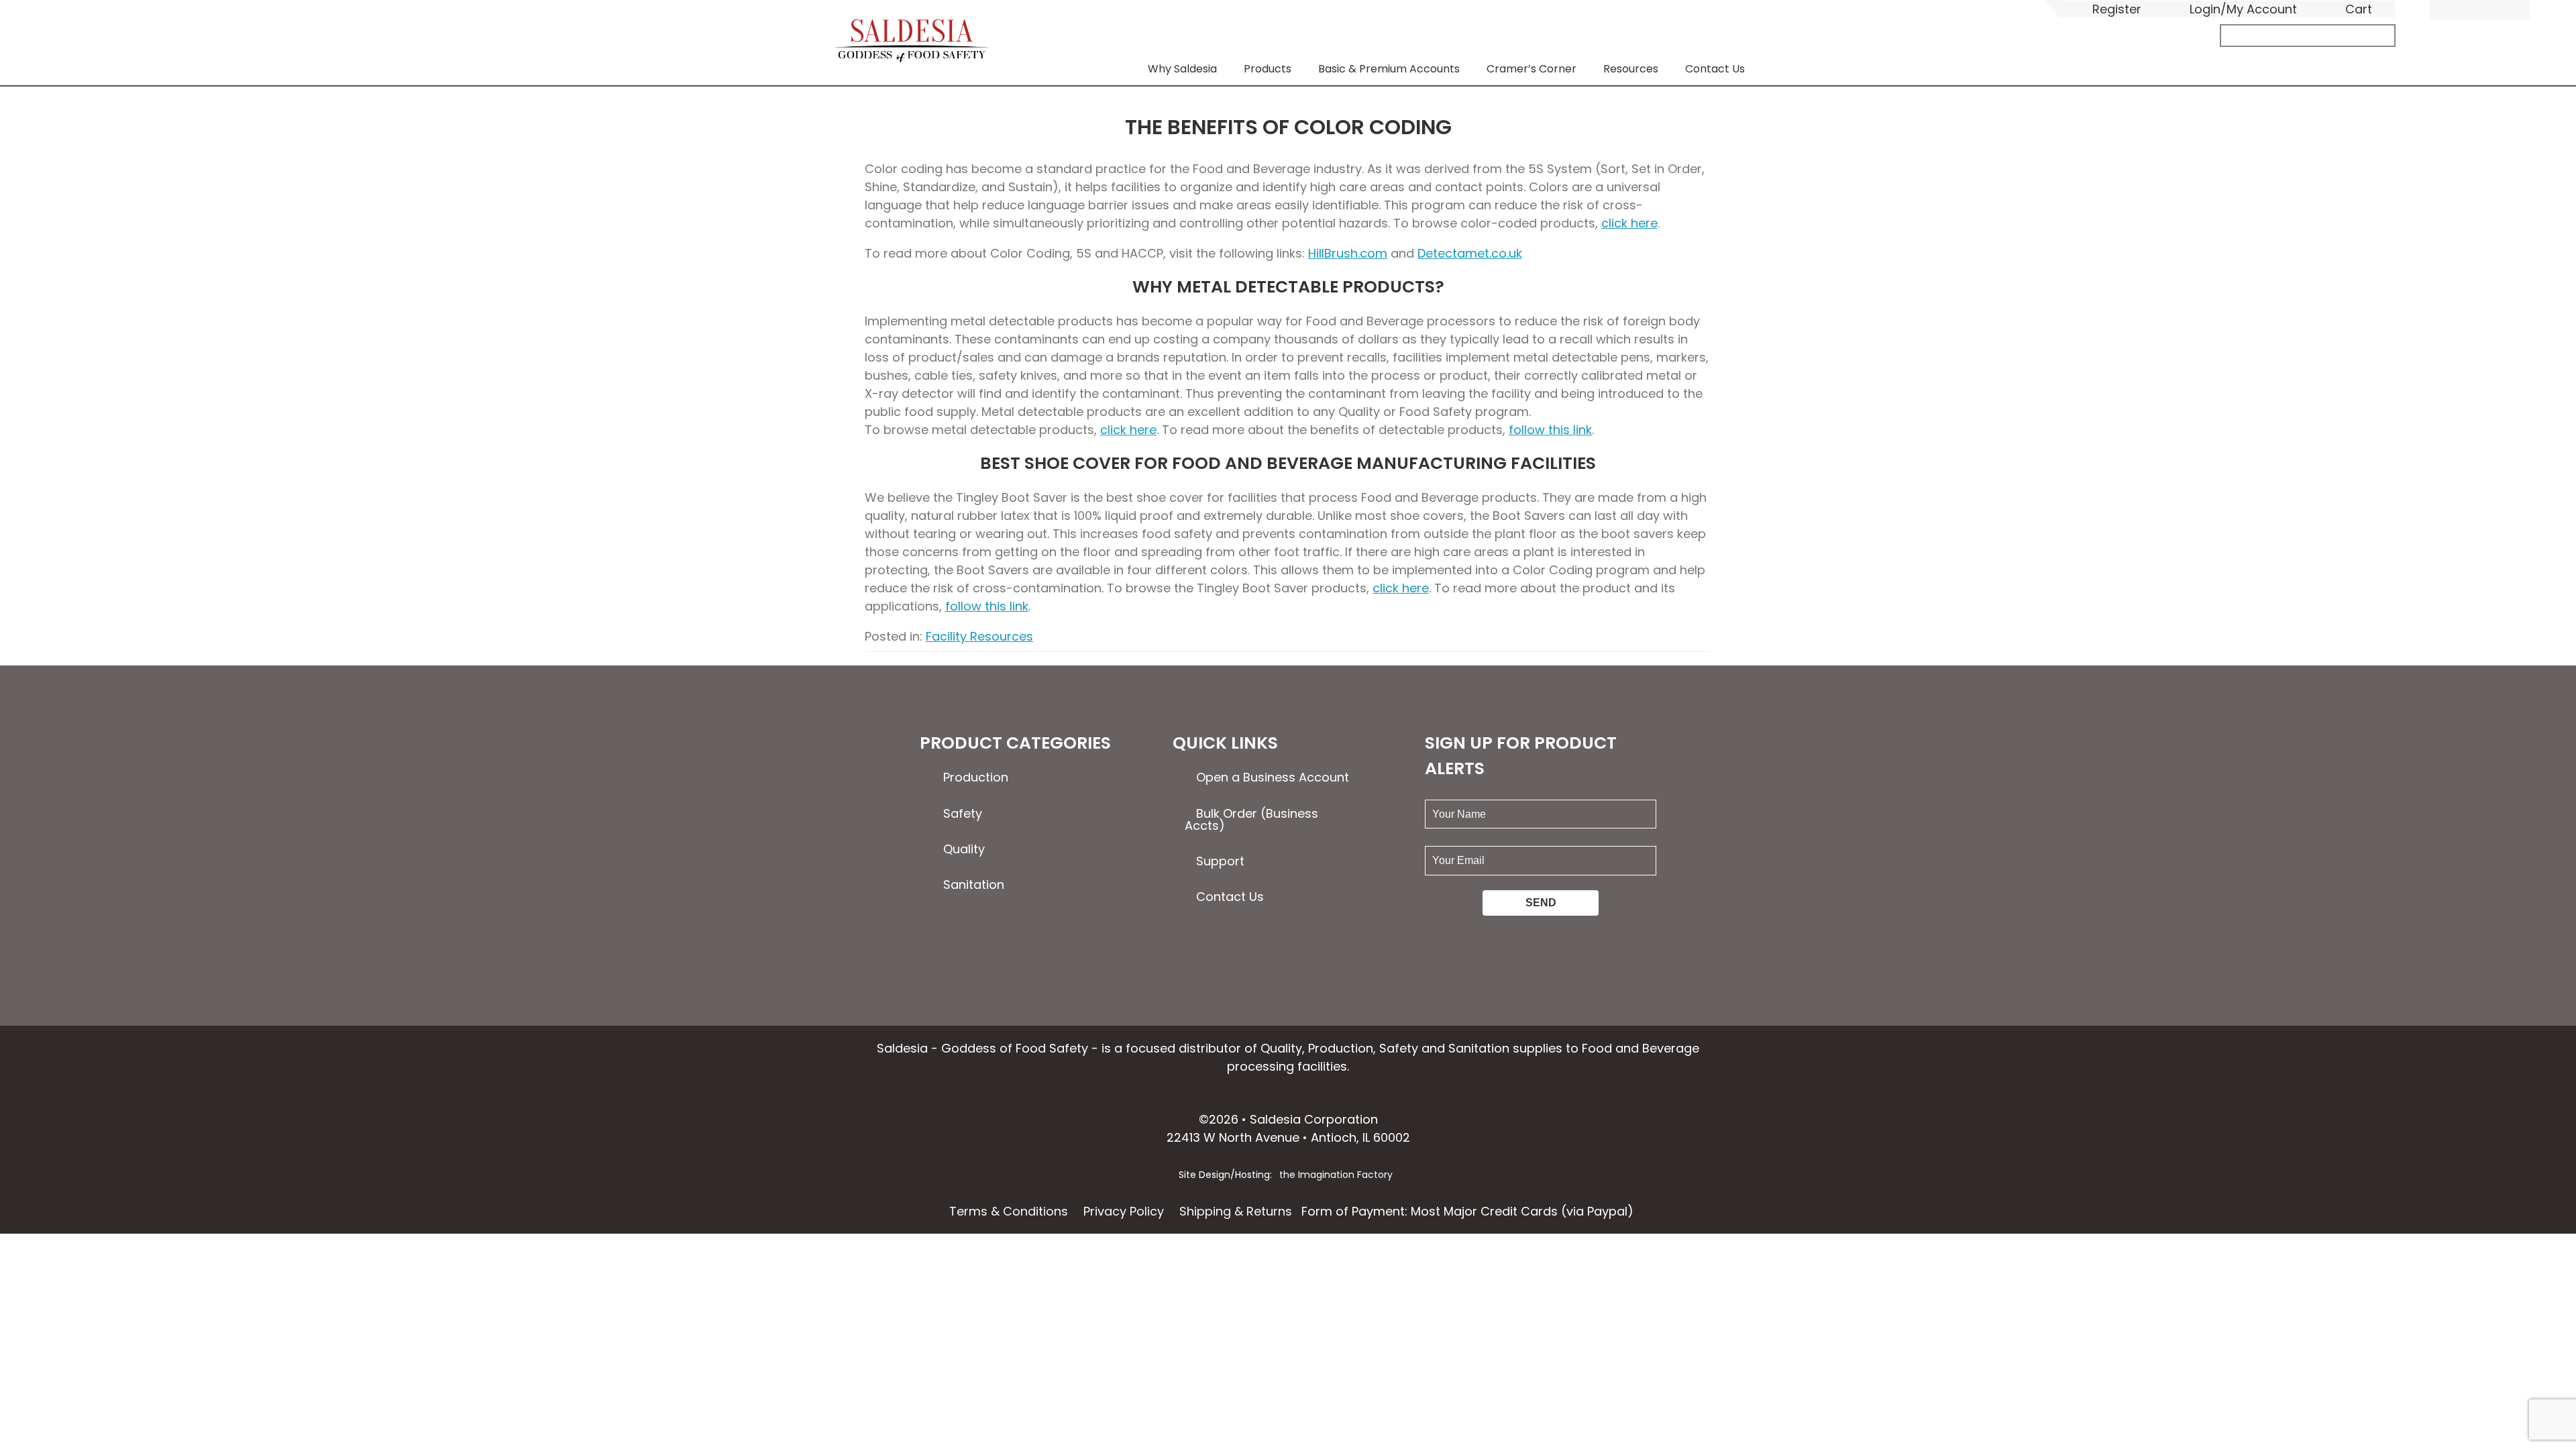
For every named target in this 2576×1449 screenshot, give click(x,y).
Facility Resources (979, 636)
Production (976, 777)
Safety (963, 813)
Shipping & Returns (1236, 1211)
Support (1220, 861)
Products (1268, 69)
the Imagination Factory (1336, 1175)
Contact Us (1715, 69)
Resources (1631, 69)
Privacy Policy (1124, 1211)
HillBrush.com (1348, 253)
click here (1629, 223)
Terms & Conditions (1009, 1211)
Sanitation (974, 884)
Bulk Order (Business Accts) (1251, 819)
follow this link (1550, 430)
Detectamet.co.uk (1470, 253)
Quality (964, 849)
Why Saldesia (1182, 69)
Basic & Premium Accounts (1389, 69)
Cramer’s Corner (1532, 69)
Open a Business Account (1273, 777)
